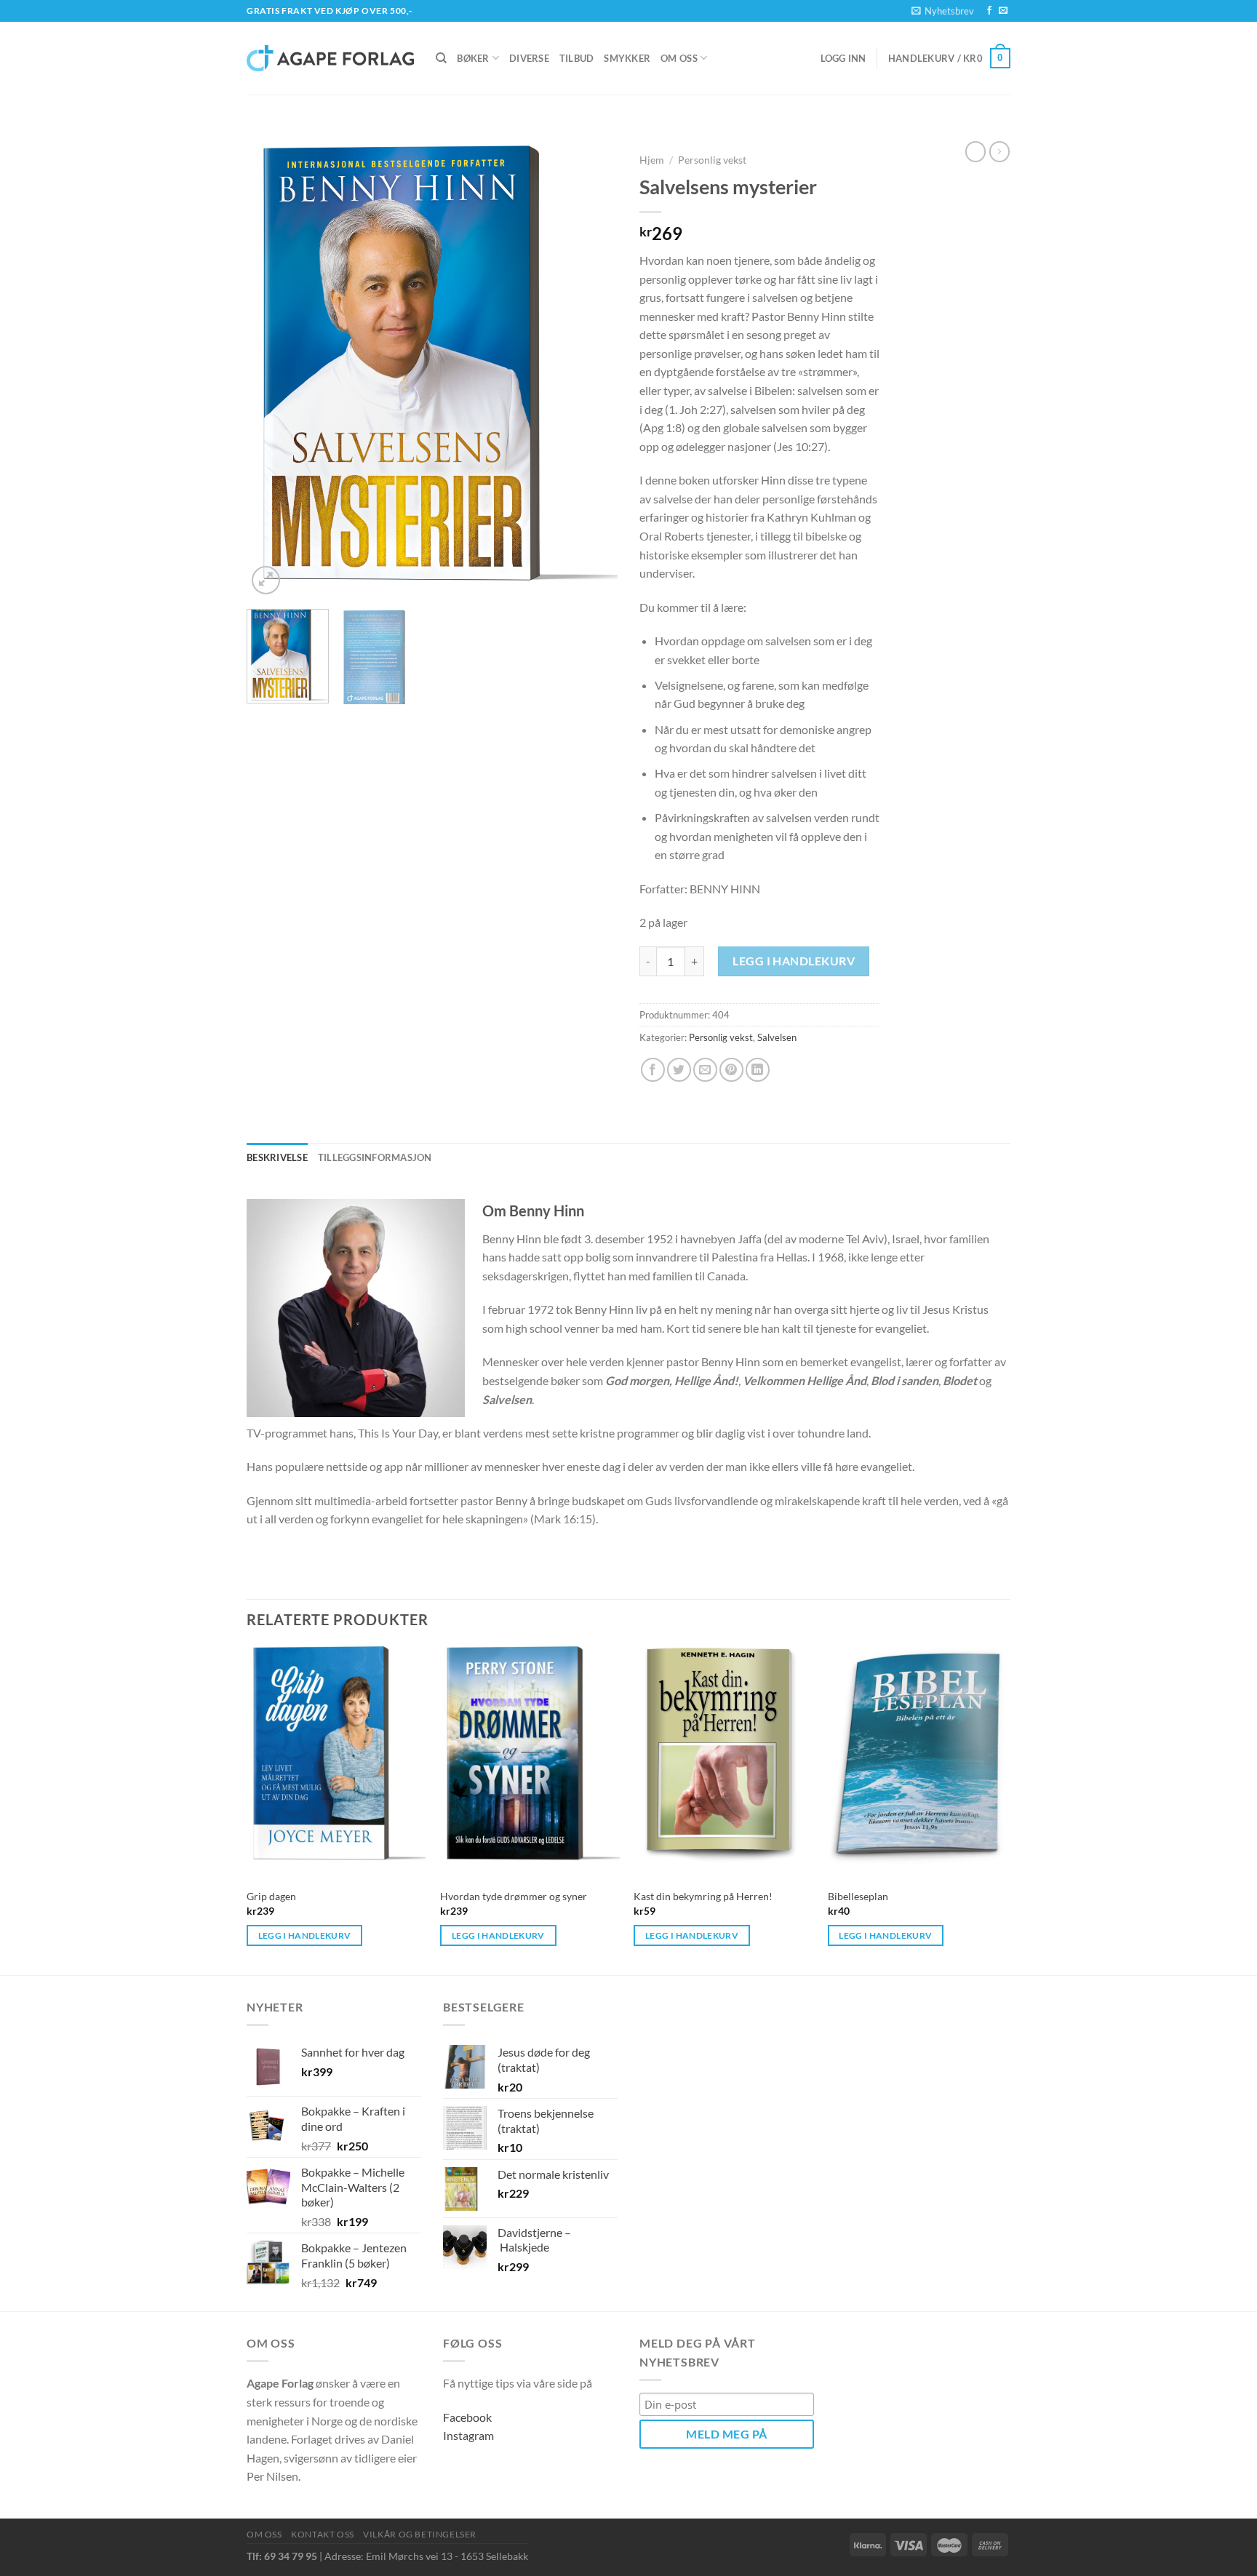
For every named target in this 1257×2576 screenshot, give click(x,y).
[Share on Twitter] (679, 1070)
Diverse (529, 58)
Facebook (467, 2417)
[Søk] (441, 58)
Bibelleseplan (858, 1896)
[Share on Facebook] (653, 1070)
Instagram (468, 2435)
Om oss (679, 58)
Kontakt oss (323, 2534)
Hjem (652, 160)
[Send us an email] (1003, 11)
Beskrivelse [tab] (277, 1157)
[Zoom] (266, 580)
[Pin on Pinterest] (731, 1070)
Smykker (627, 58)
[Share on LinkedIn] (758, 1070)
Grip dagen (271, 1896)
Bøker (473, 58)
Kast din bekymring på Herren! (703, 1896)
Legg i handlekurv (794, 961)
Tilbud (577, 58)
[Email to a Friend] (705, 1070)
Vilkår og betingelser (420, 2534)
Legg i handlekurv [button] (305, 1935)
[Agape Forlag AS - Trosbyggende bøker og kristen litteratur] (330, 58)
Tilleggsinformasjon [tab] (375, 1157)
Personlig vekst (712, 160)
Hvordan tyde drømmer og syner (514, 1896)
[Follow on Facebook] (989, 11)
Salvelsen (777, 1037)
